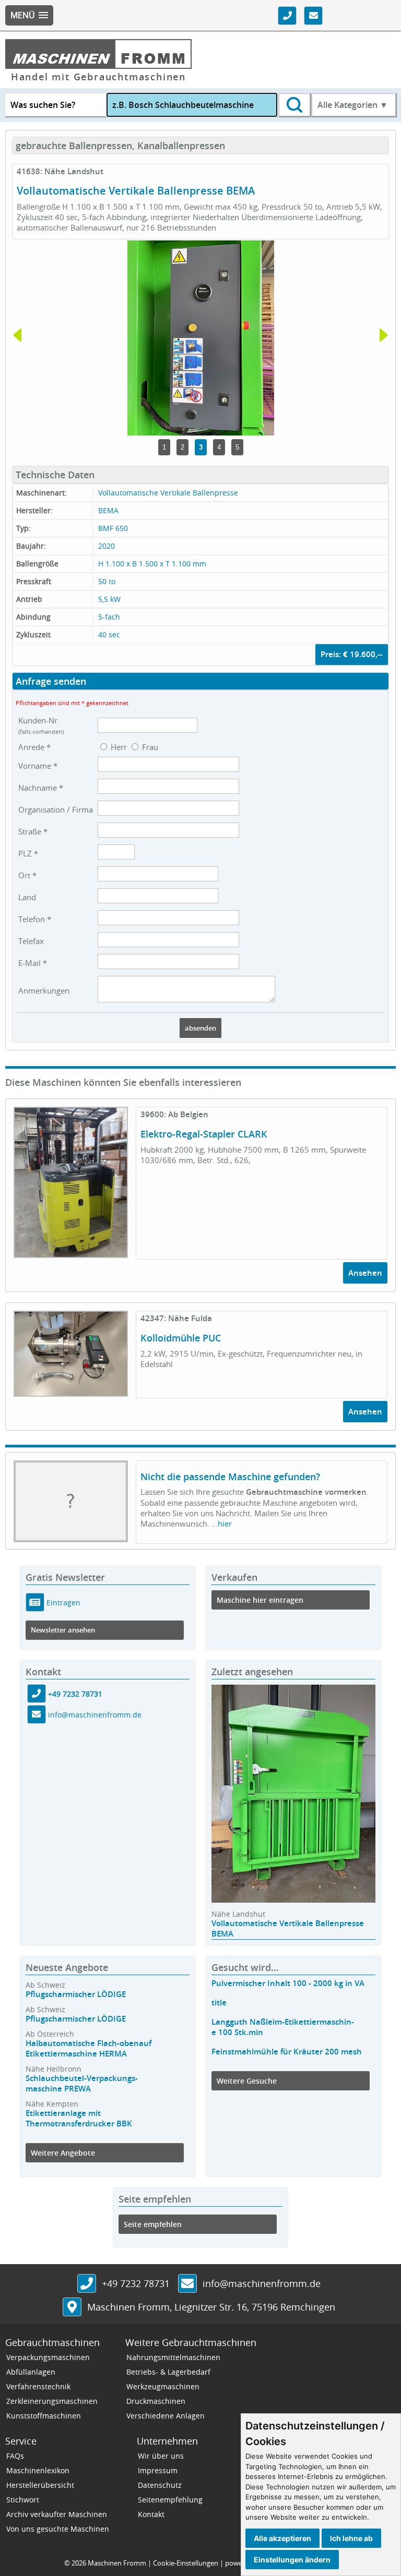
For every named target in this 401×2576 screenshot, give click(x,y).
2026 (79, 2563)
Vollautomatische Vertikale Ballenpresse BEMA (288, 1928)
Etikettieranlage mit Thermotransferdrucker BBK (79, 2118)
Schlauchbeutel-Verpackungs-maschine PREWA (82, 2083)
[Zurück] (17, 382)
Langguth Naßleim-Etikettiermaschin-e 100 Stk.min (283, 2027)
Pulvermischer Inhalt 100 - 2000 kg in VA (288, 1983)
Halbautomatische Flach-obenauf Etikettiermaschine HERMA (89, 2048)
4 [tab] (219, 447)
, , (211, 2307)
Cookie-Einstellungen (186, 2563)
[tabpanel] (200, 338)
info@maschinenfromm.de (95, 1715)
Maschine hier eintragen (260, 1600)
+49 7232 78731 (75, 1694)
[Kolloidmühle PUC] (71, 1390)
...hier (222, 1523)
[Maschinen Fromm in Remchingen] (72, 2308)
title (219, 2003)
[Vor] (384, 382)
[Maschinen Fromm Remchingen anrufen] (37, 1694)
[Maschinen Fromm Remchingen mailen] (37, 1715)
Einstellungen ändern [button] (292, 2560)
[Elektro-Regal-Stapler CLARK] (71, 1252)
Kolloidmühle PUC (181, 1338)
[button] (29, 15)
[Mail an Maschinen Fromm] (187, 2284)
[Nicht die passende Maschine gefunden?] (71, 1536)
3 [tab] (201, 447)
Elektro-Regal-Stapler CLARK (204, 1134)
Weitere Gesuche (247, 2081)
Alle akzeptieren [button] (282, 2538)
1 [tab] (164, 447)
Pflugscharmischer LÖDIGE (76, 1994)
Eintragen (62, 1602)
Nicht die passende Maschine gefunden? (230, 1477)
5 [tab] (237, 447)
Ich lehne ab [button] (351, 2538)
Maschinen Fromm (117, 2563)
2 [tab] (182, 447)
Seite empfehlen (153, 2224)
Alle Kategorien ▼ (353, 105)
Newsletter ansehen (63, 1630)
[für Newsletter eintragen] (35, 1602)
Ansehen (365, 1273)
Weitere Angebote (63, 2153)
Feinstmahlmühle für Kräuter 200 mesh (287, 2052)
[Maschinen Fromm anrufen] (87, 2284)
